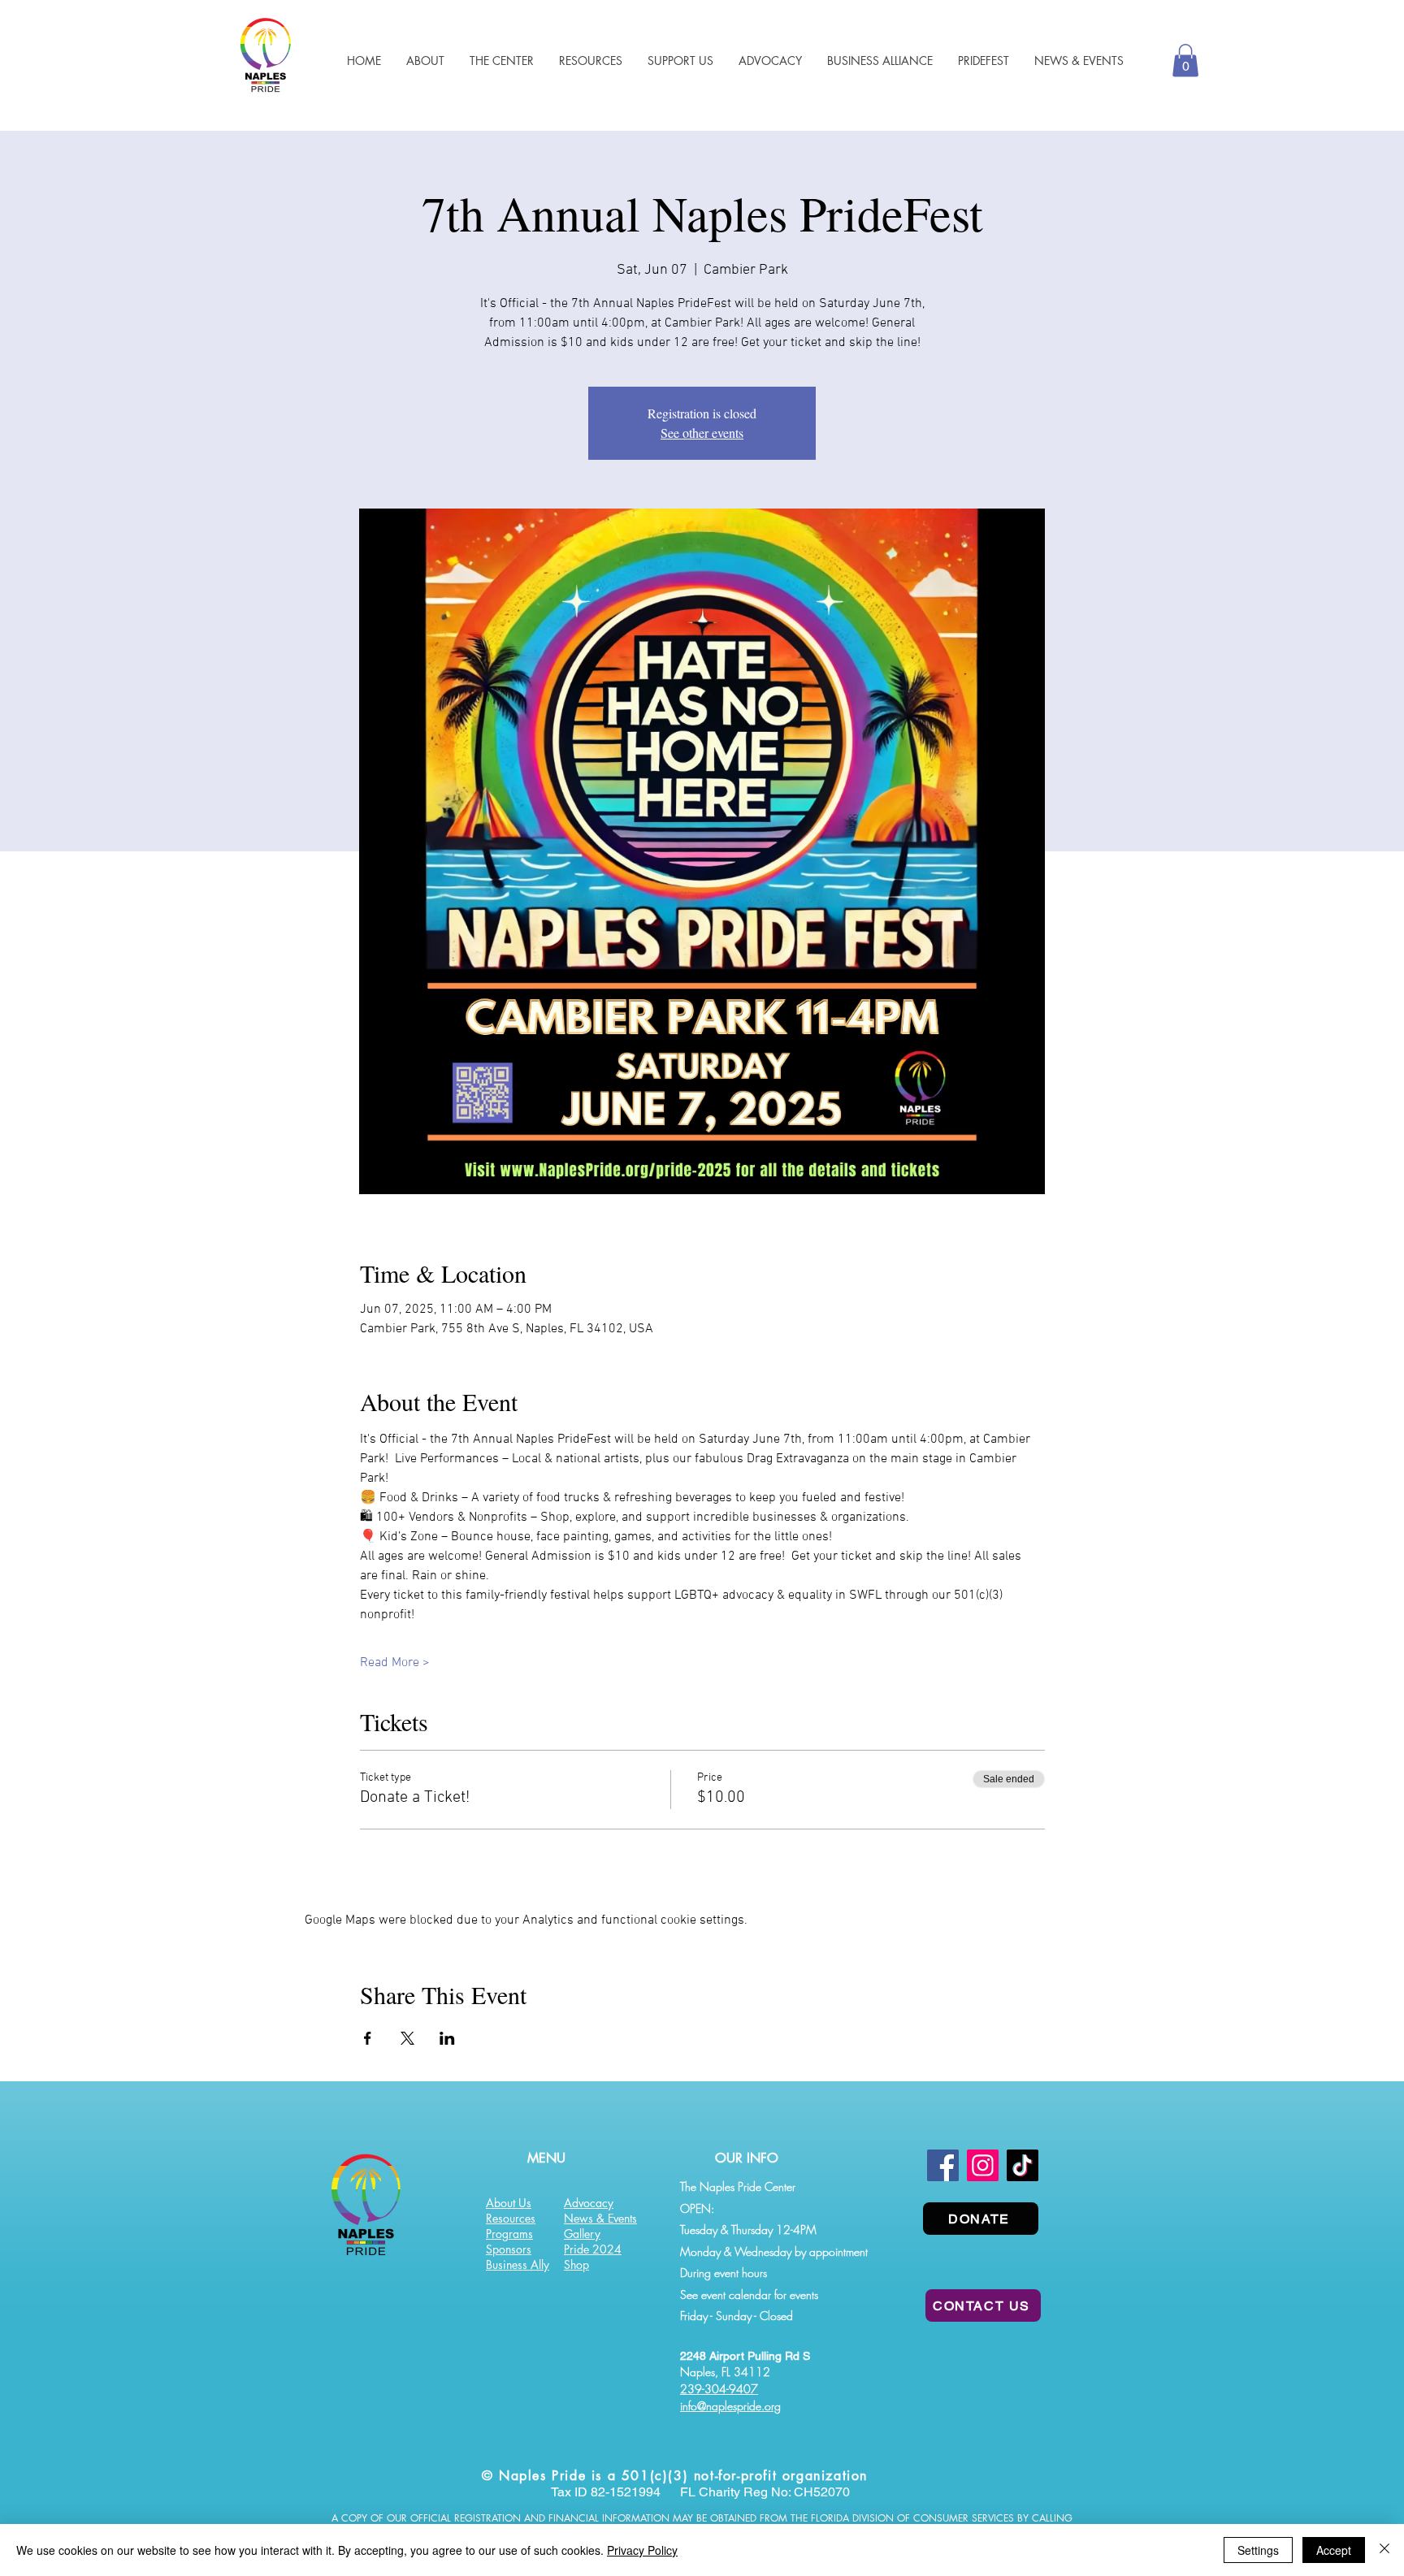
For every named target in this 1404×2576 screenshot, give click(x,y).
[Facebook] (943, 2165)
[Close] (1384, 2550)
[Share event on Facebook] (368, 2038)
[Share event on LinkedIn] (447, 2038)
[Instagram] (983, 2165)
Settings (1258, 2550)
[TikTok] (1023, 2165)
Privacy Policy (642, 2550)
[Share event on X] (407, 2038)
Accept (1334, 2550)
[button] (590, 61)
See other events (702, 433)
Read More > (395, 1663)
